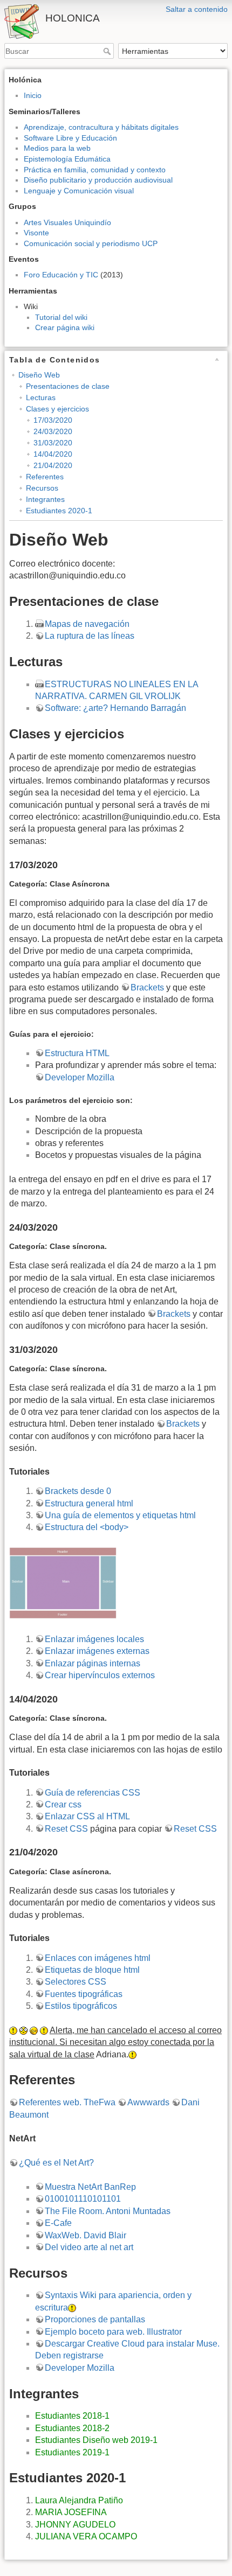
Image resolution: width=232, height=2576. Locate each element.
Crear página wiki (65, 327)
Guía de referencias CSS (93, 1793)
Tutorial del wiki (61, 317)
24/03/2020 (53, 431)
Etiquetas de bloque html (92, 1970)
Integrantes (45, 499)
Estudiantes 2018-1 (72, 2416)
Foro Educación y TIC (61, 275)
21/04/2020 (53, 465)
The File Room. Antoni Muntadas (108, 2211)
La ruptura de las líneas (90, 636)
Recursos (42, 488)
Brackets (147, 987)
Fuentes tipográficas (84, 1994)
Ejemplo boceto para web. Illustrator (113, 2332)
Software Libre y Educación (70, 138)
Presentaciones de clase (68, 386)
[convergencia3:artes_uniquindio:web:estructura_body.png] (63, 1583)
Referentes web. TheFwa (67, 2102)
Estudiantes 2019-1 (72, 2452)
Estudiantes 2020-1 (59, 511)
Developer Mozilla (80, 1077)
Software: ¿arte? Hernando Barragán (115, 708)
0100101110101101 (83, 2199)
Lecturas (41, 397)
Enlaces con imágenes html (98, 1958)
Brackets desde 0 (78, 1491)
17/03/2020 (53, 420)
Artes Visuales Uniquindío (67, 222)
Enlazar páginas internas (93, 1663)
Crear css (63, 1804)
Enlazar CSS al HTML (87, 1816)
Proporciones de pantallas (95, 2319)
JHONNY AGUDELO (75, 2525)
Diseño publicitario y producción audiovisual (98, 180)
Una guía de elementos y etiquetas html (120, 1515)
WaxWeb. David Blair (86, 2235)
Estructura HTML (77, 1053)
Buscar (108, 51)
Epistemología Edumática (67, 159)
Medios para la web (57, 148)
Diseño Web (39, 375)
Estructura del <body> (87, 1527)
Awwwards (148, 2102)
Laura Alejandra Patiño (79, 2500)
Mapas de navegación (87, 624)
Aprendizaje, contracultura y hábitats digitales (101, 127)
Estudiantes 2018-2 (72, 2428)
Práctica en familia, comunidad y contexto (95, 170)
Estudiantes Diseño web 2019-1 (96, 2440)
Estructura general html (89, 1503)
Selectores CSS (76, 1982)
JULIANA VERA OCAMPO (86, 2536)
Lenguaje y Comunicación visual (79, 191)
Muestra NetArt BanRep (90, 2187)
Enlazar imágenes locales (94, 1639)
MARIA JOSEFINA (71, 2512)
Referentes (45, 477)
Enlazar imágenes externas (97, 1651)
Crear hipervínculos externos (100, 1675)
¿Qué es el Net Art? (56, 2163)
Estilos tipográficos (81, 2006)
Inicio (33, 95)
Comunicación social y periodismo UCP (91, 243)
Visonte (36, 233)
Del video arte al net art (89, 2247)
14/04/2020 (53, 454)
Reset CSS (66, 1829)
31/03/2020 (53, 443)
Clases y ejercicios (57, 409)
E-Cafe (58, 2223)
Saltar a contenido (197, 9)
